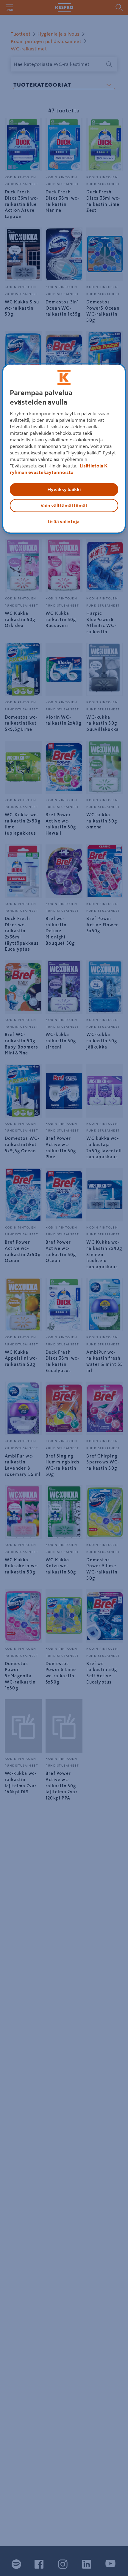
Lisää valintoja (64, 521)
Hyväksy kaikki (64, 489)
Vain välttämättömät (64, 505)
